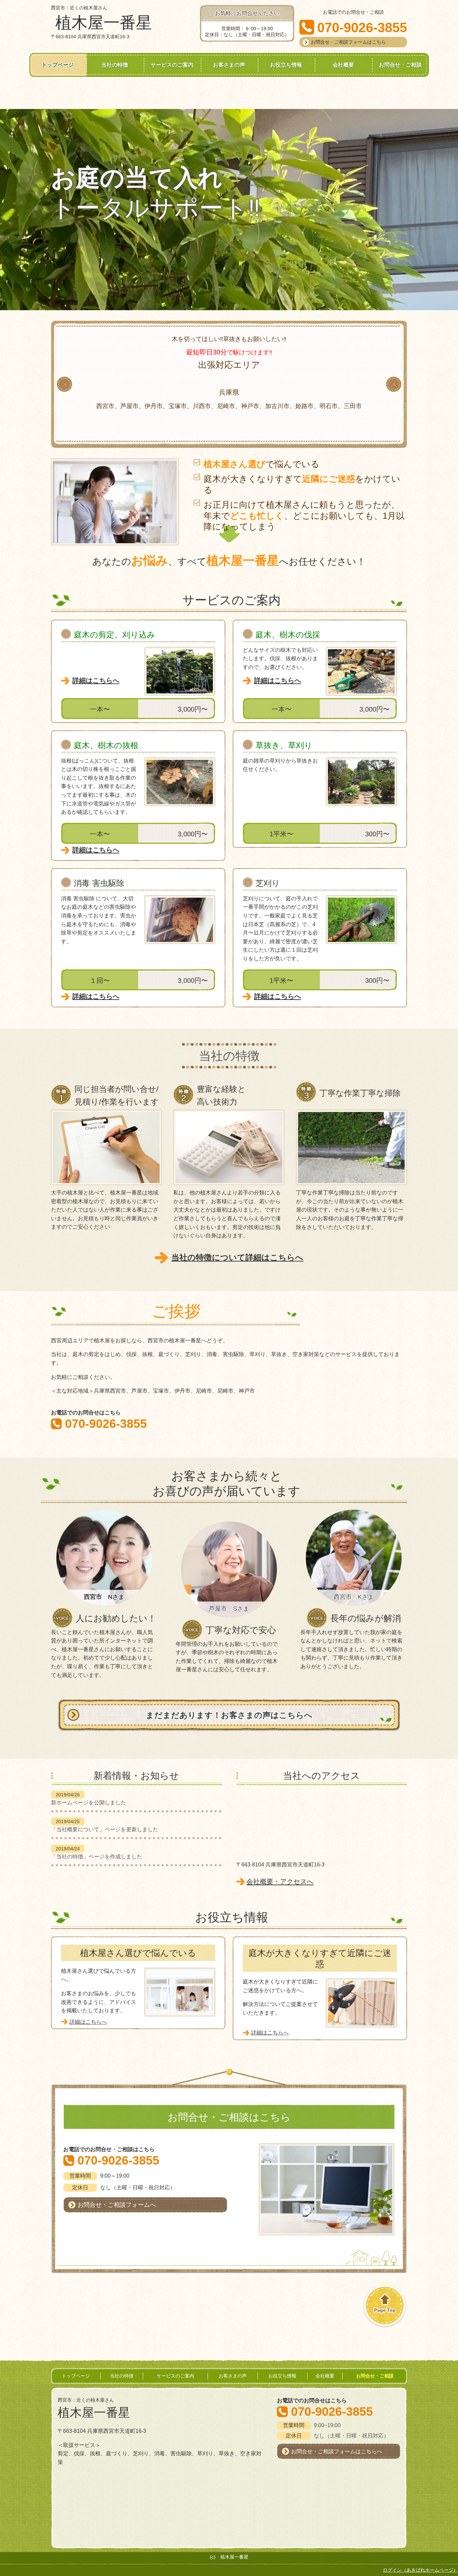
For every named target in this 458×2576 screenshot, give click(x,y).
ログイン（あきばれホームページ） (420, 2570)
